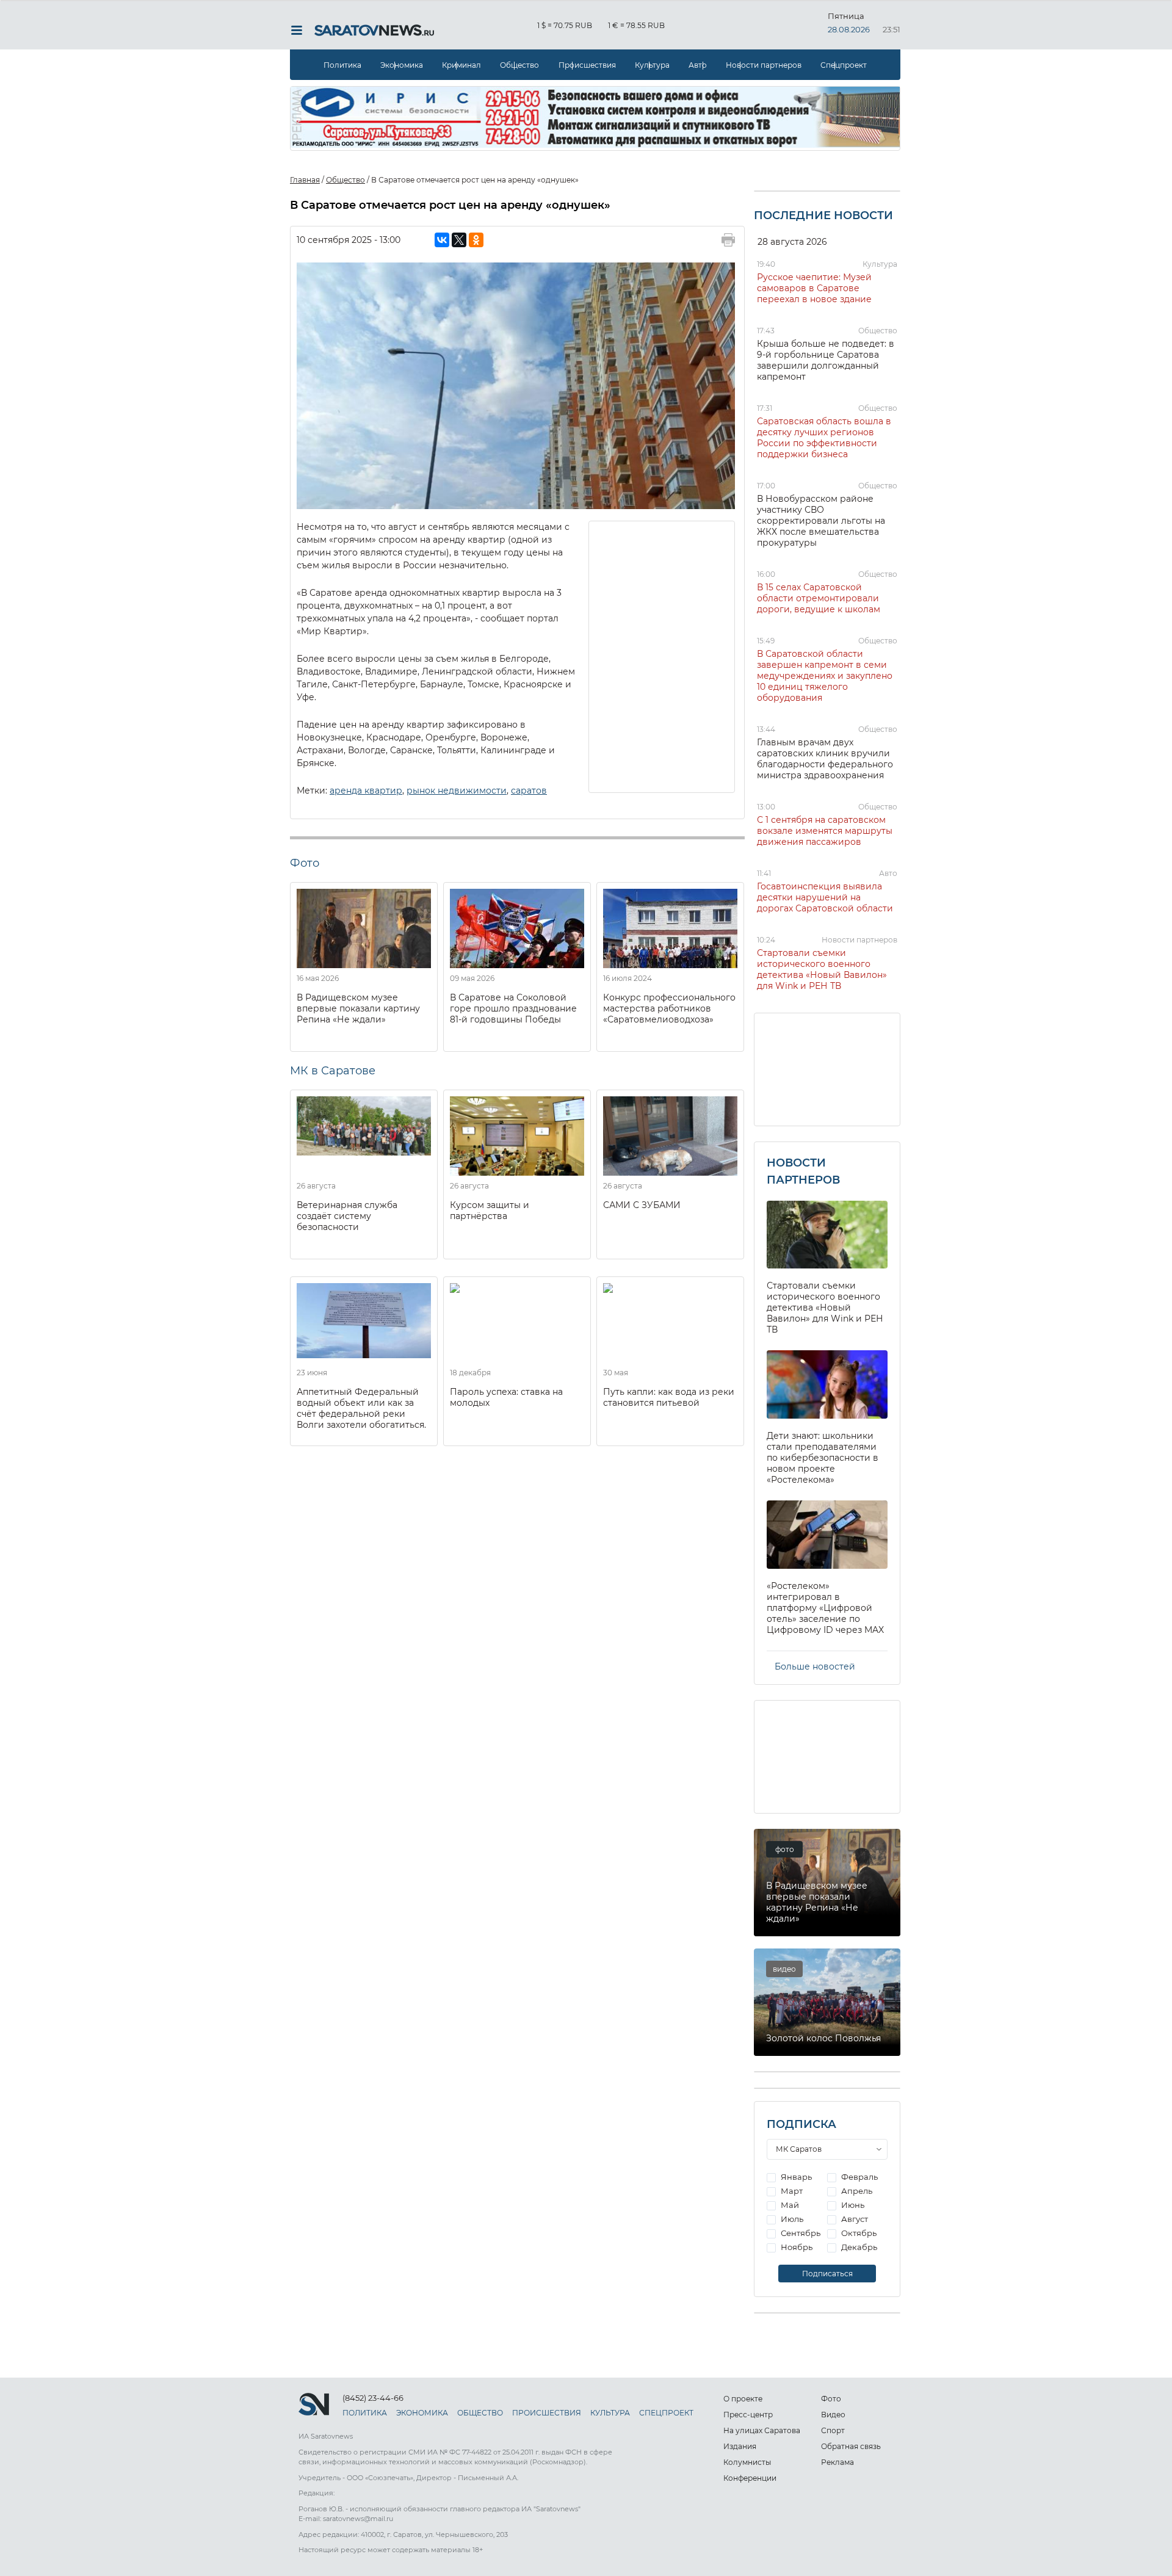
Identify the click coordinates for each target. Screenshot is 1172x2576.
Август (854, 2219)
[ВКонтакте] (442, 240)
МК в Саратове (333, 1071)
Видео (833, 2415)
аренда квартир (366, 791)
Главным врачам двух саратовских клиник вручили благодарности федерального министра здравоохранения (825, 759)
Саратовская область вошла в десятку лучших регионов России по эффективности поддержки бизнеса (824, 438)
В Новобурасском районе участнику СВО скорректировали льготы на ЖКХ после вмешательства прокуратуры (821, 521)
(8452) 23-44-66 (373, 2398)
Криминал (461, 65)
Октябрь (858, 2233)
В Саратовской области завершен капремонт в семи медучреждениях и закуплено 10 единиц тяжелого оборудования (825, 676)
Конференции (750, 2478)
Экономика (402, 65)
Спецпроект (844, 65)
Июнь (852, 2205)
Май (789, 2205)
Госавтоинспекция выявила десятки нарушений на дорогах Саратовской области (825, 897)
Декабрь (858, 2247)
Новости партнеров (764, 65)
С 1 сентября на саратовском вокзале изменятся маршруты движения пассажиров (825, 831)
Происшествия (587, 65)
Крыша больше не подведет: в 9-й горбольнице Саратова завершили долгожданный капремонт (826, 360)
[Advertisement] (662, 656)
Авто (698, 65)
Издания (740, 2446)
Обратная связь (851, 2446)
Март (791, 2191)
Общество (519, 65)
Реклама (837, 2462)
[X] (459, 240)
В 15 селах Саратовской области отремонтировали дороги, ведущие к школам (819, 598)
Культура (652, 65)
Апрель (856, 2191)
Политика (342, 65)
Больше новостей (815, 1666)
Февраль (859, 2177)
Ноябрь (796, 2247)
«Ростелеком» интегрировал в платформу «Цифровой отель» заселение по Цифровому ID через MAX (825, 1608)
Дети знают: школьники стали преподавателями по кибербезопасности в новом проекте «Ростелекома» (823, 1458)
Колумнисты (747, 2462)
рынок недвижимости (457, 791)
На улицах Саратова (762, 2430)
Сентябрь (800, 2233)
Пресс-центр (748, 2415)
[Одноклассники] (476, 240)
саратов (529, 791)
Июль (791, 2219)
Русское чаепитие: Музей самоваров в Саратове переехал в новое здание (814, 288)
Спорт (833, 2430)
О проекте (743, 2399)
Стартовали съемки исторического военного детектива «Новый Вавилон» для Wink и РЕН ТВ (822, 969)
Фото (831, 2399)
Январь (795, 2177)
